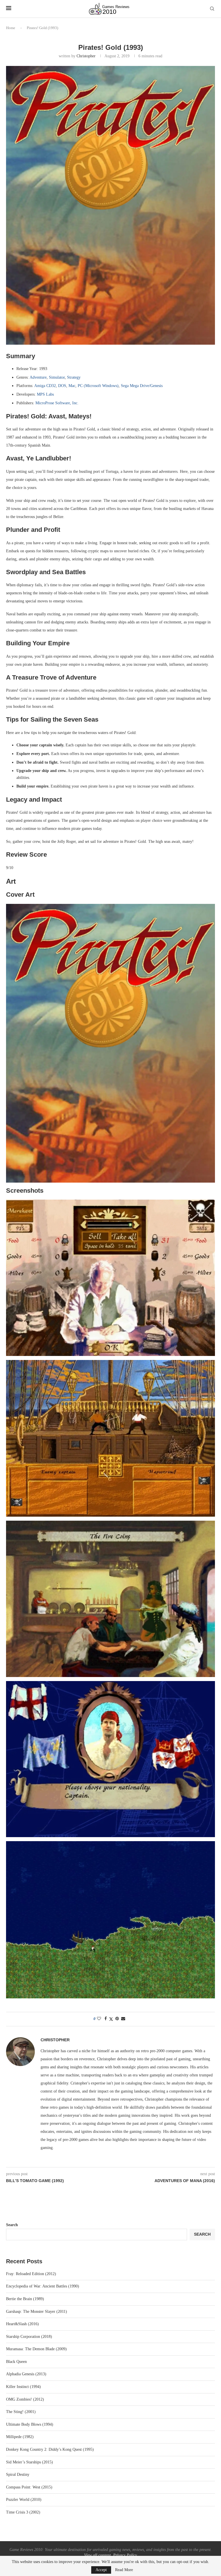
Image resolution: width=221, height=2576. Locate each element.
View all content (97, 2555)
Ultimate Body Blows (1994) (30, 2424)
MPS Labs (45, 394)
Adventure (38, 377)
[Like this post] (99, 2019)
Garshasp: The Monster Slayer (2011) (37, 2312)
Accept (101, 2570)
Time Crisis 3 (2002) (23, 2512)
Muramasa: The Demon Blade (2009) (36, 2349)
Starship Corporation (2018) (29, 2337)
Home (11, 28)
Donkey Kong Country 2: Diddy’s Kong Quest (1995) (50, 2449)
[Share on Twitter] (111, 2019)
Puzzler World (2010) (24, 2500)
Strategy (74, 377)
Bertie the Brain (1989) (25, 2299)
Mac (72, 386)
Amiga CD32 (45, 386)
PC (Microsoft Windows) (98, 386)
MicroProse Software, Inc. (57, 403)
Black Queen (16, 2362)
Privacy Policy (125, 2555)
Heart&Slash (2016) (22, 2324)
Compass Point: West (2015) (29, 2487)
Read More (124, 2570)
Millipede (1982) (20, 2437)
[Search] (212, 9)
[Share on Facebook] (106, 2019)
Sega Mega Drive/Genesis (142, 386)
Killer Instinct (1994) (23, 2387)
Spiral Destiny (18, 2474)
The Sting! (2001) (21, 2412)
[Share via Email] (123, 2019)
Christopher (86, 56)
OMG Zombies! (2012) (25, 2399)
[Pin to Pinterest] (117, 2019)
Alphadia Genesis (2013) (26, 2374)
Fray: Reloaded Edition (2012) (31, 2274)
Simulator (57, 377)
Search (12, 2225)
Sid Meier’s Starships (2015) (29, 2462)
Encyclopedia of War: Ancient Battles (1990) (43, 2286)
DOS (62, 386)
